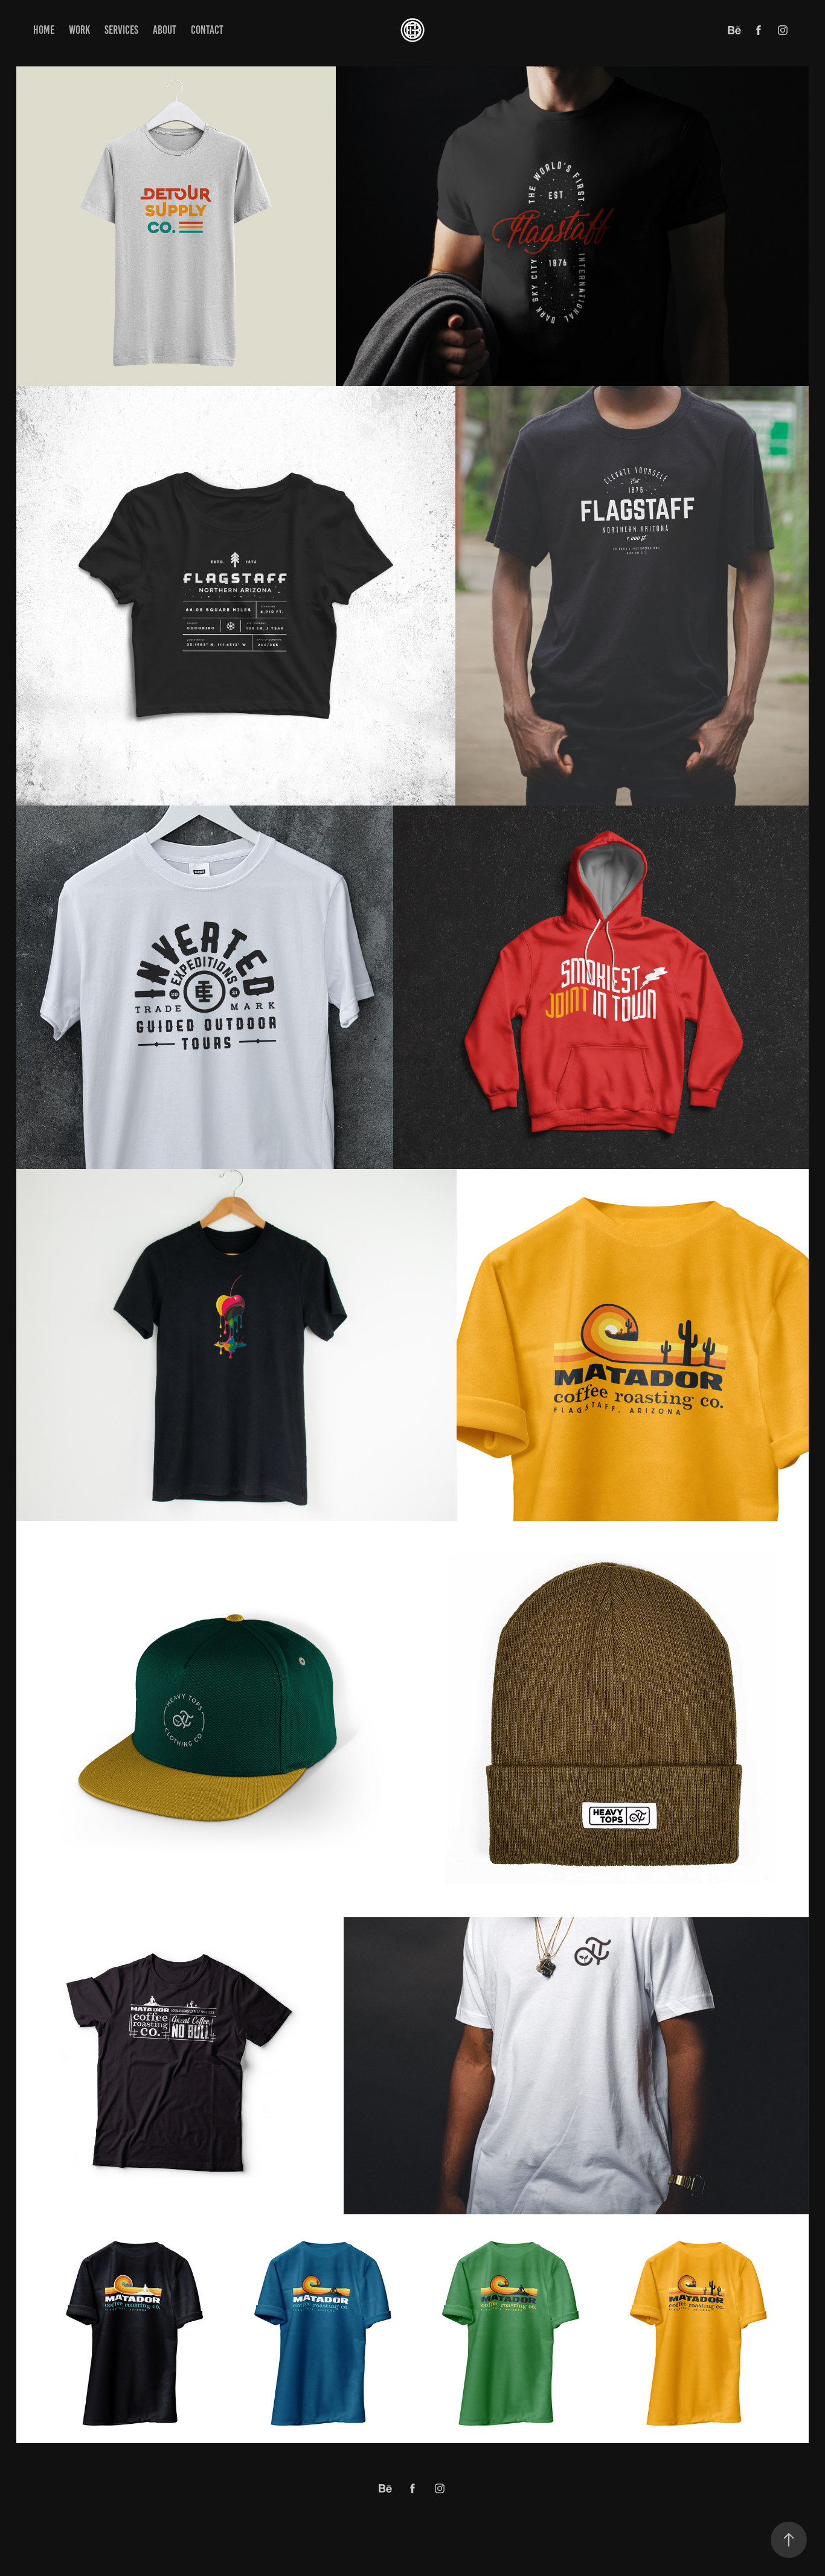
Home (44, 30)
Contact (207, 30)
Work (79, 30)
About (165, 30)
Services (121, 30)
